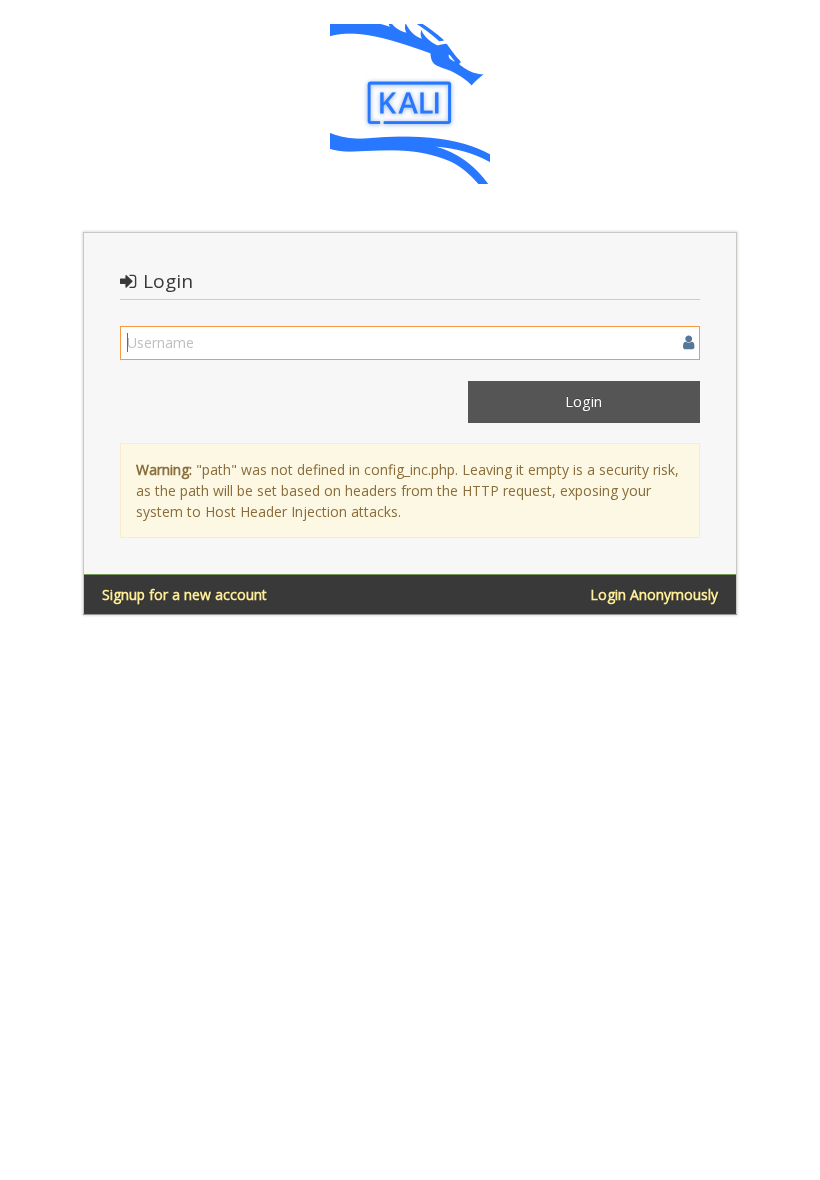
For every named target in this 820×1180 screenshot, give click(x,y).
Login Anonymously (654, 594)
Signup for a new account (184, 594)
